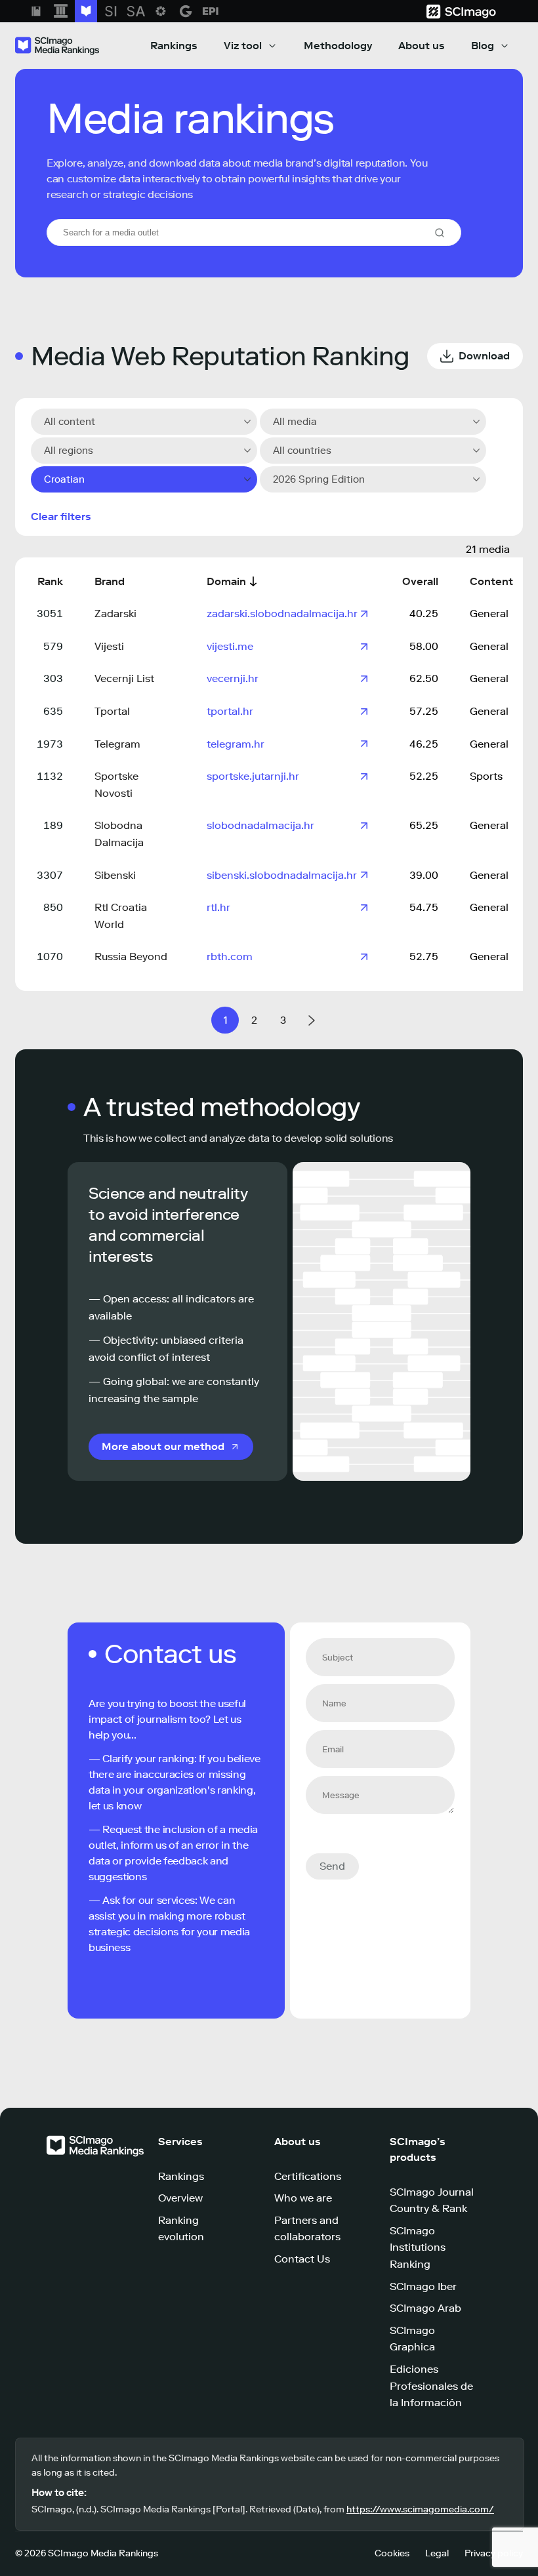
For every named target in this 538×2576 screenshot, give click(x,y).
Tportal (112, 711)
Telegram (117, 744)
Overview (180, 2198)
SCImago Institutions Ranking (418, 2247)
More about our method (163, 1446)
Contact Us (302, 2259)
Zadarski (115, 614)
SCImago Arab (425, 2308)
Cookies (392, 2553)
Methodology (338, 46)
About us (422, 46)
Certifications (308, 2176)
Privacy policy (494, 2553)
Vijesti (109, 646)
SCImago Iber (423, 2286)
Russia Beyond (131, 956)
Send (332, 1866)
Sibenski (115, 875)
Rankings (174, 46)
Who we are (303, 2198)
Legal (437, 2553)
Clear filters (61, 516)
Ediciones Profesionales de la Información (431, 2386)
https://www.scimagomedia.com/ (420, 2509)
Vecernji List (124, 678)
